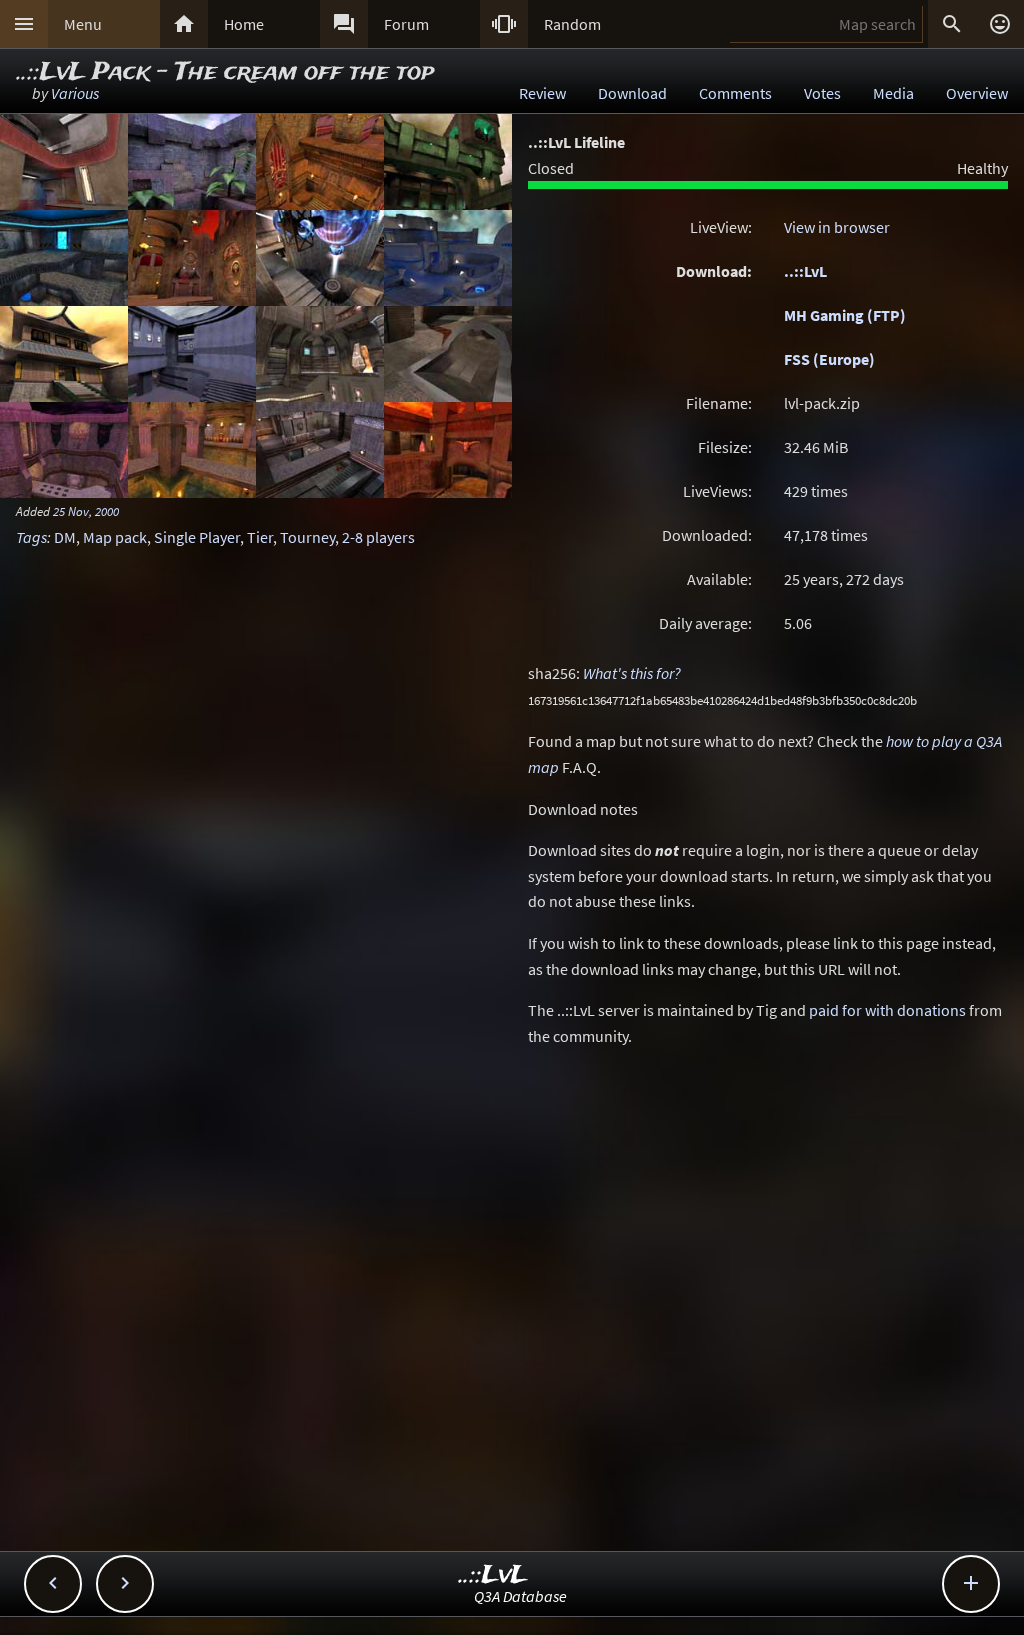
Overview (977, 93)
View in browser (837, 227)
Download (632, 93)
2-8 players (378, 537)
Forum (406, 24)
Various (75, 93)
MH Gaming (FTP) (845, 315)
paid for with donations (887, 1010)
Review (542, 93)
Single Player (197, 537)
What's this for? (632, 673)
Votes (822, 93)
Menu (83, 24)
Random (572, 24)
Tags (31, 537)
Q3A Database (520, 1596)
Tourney (307, 537)
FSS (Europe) (829, 359)
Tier (260, 537)
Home (244, 24)
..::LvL (805, 271)
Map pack (115, 537)
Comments (735, 93)
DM (65, 537)
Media (893, 93)
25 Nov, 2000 (86, 511)
